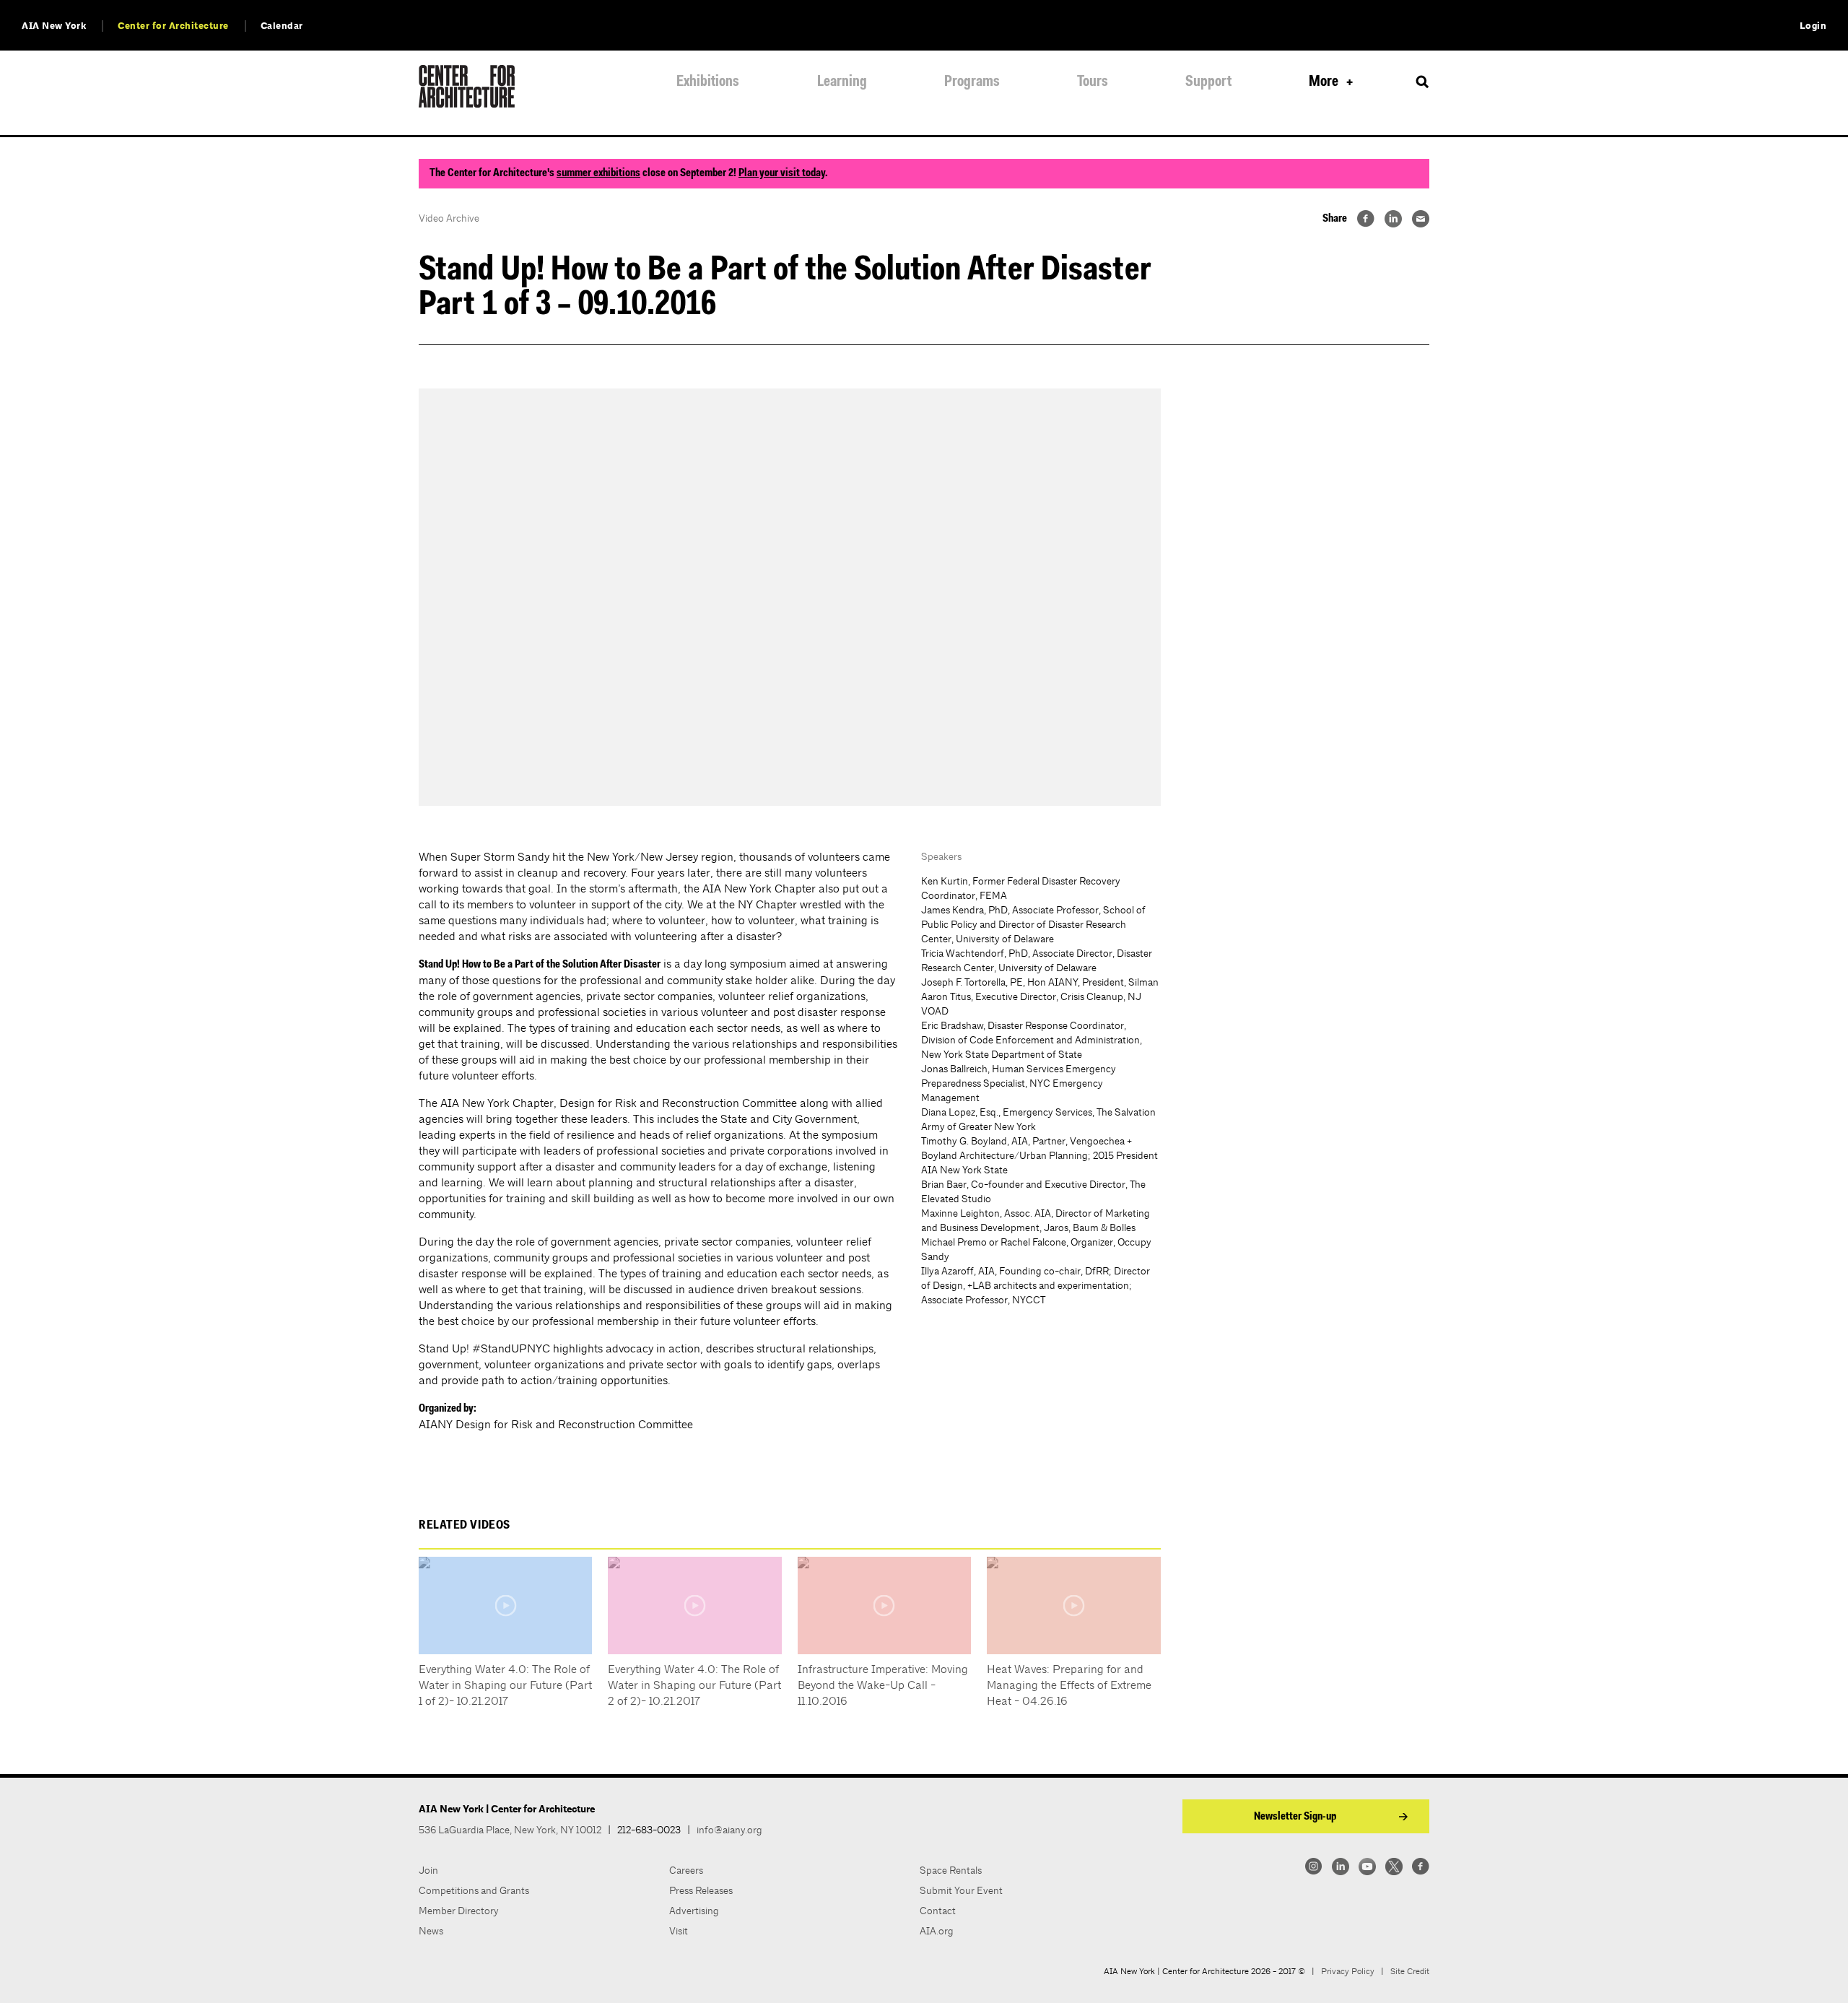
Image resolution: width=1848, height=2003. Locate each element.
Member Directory (459, 1911)
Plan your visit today (782, 173)
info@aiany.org (729, 1830)
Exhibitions (708, 82)
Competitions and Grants (474, 1890)
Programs (972, 82)
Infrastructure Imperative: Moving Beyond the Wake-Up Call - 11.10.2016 (883, 1685)
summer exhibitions (598, 173)
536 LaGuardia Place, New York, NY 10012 (510, 1830)
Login (1813, 26)
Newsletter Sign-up (1295, 1817)
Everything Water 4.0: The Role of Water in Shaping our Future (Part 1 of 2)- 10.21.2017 (505, 1685)
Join (428, 1870)
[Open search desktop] (1422, 82)
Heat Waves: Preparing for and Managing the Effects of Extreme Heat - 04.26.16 (1069, 1685)
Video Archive (449, 218)
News (431, 1931)
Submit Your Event (961, 1890)
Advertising (694, 1911)
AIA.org (937, 1931)
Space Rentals (951, 1870)
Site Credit (1410, 1971)
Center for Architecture (173, 26)
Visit (679, 1931)
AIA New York (54, 26)
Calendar (282, 26)
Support (1208, 82)
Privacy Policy (1348, 1971)
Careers (686, 1870)
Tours (1093, 82)
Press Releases (701, 1890)
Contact (938, 1911)
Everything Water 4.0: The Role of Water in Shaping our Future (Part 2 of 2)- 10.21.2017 (694, 1685)
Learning (842, 82)
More (1324, 82)
